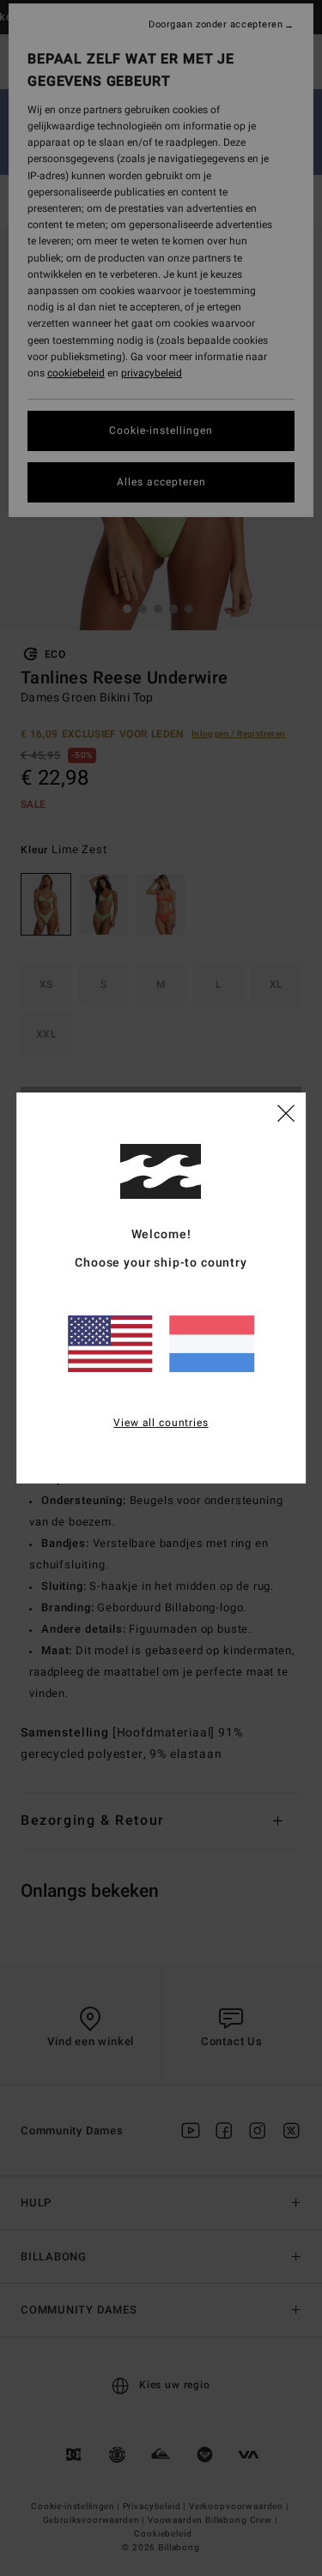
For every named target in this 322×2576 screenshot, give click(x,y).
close (286, 1112)
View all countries (161, 1423)
